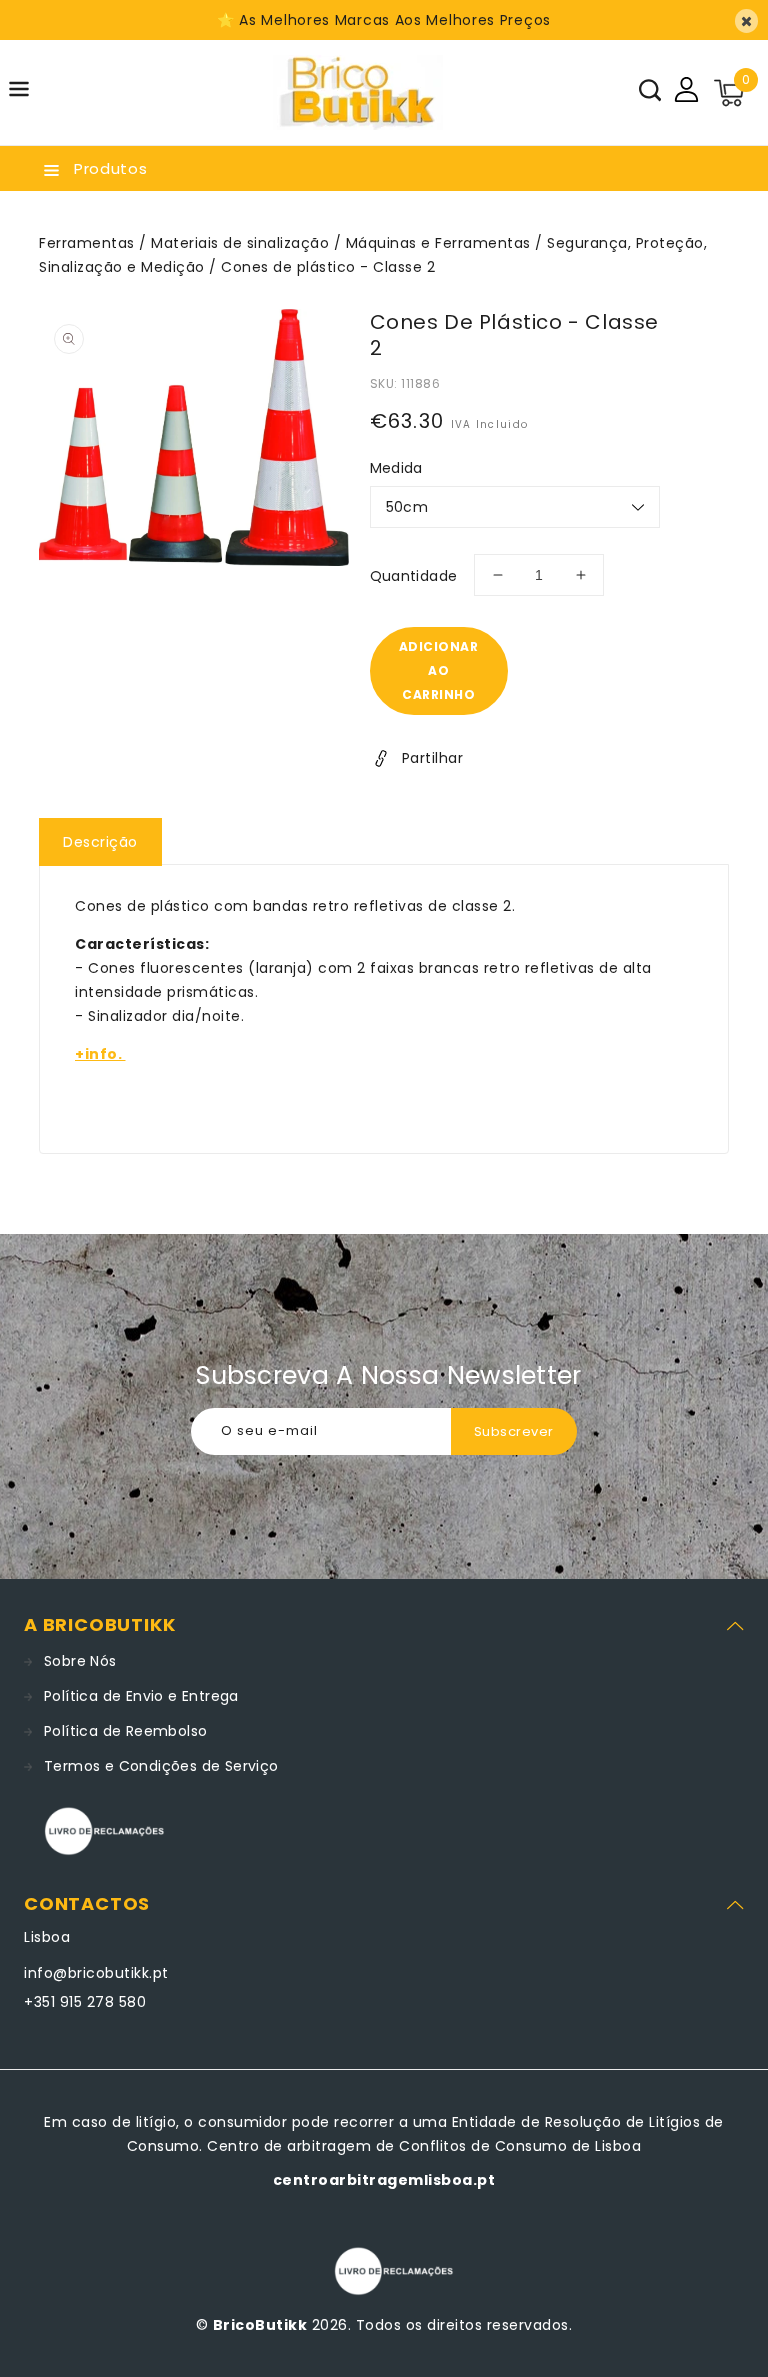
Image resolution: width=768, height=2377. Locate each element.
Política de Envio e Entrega (141, 1696)
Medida (396, 468)
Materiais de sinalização (240, 243)
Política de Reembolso (125, 1731)
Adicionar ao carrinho (439, 670)
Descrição (100, 842)
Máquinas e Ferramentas (438, 243)
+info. (100, 1054)
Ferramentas (87, 243)
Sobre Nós (80, 1661)
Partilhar (433, 758)
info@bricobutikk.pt (96, 1973)
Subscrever (514, 1431)
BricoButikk (260, 2325)
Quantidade (414, 576)
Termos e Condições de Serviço (161, 1766)
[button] (19, 92)
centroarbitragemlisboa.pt (384, 2180)
